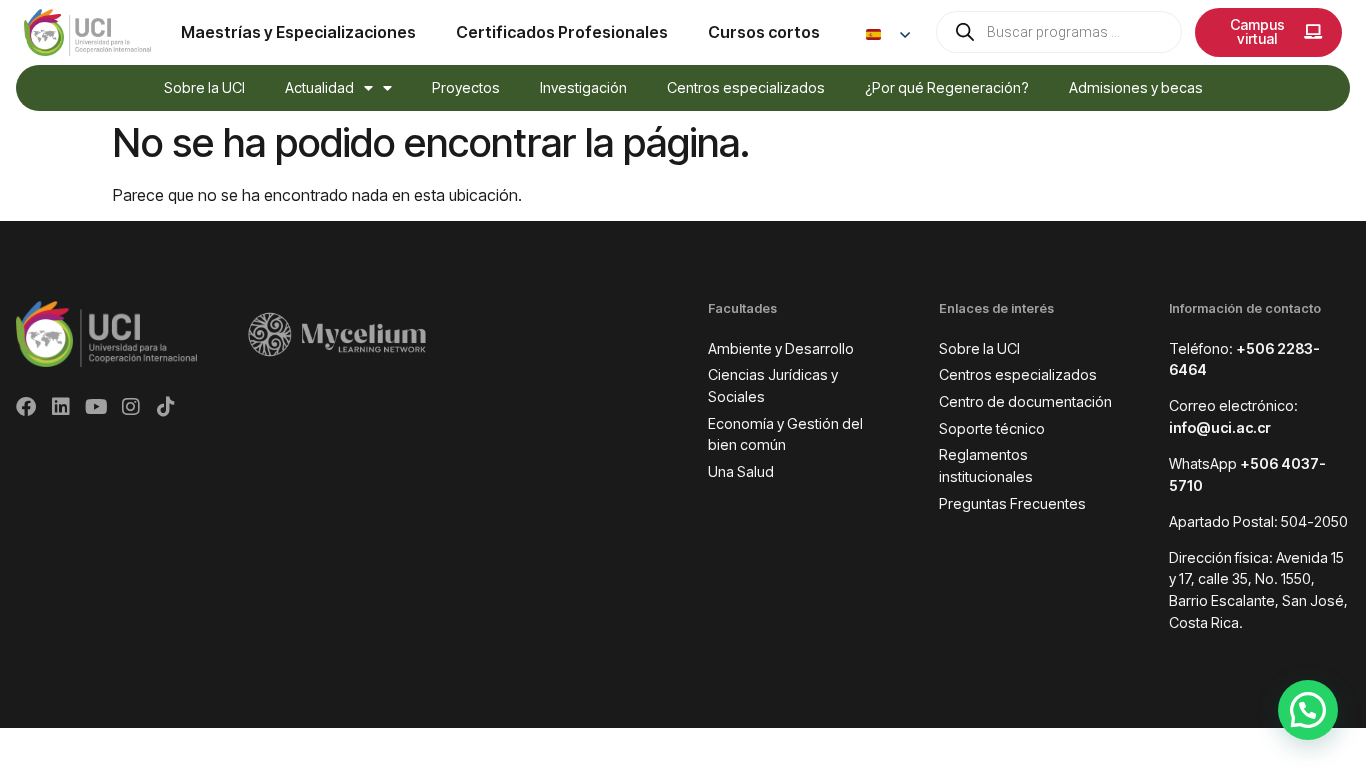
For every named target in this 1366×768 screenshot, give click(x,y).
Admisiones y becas (1136, 87)
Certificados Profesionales (562, 32)
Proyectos (466, 87)
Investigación (583, 87)
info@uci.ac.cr (1220, 427)
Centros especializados (746, 87)
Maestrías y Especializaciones (298, 32)
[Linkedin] (61, 407)
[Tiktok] (166, 407)
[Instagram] (131, 407)
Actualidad (319, 87)
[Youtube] (96, 407)
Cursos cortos (764, 32)
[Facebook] (26, 407)
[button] (1308, 710)
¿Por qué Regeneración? (947, 87)
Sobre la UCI (204, 87)
